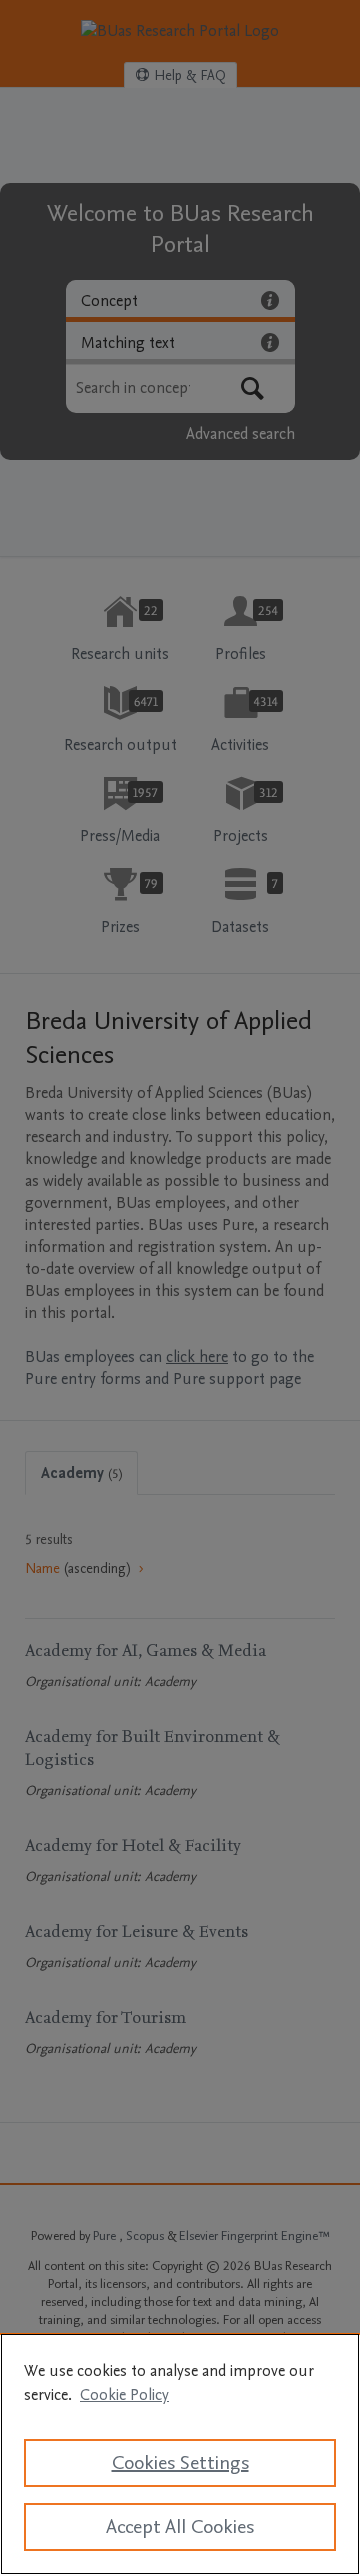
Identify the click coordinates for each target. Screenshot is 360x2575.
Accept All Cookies (180, 2527)
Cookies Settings (180, 2463)
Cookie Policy (124, 2395)
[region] (180, 2454)
